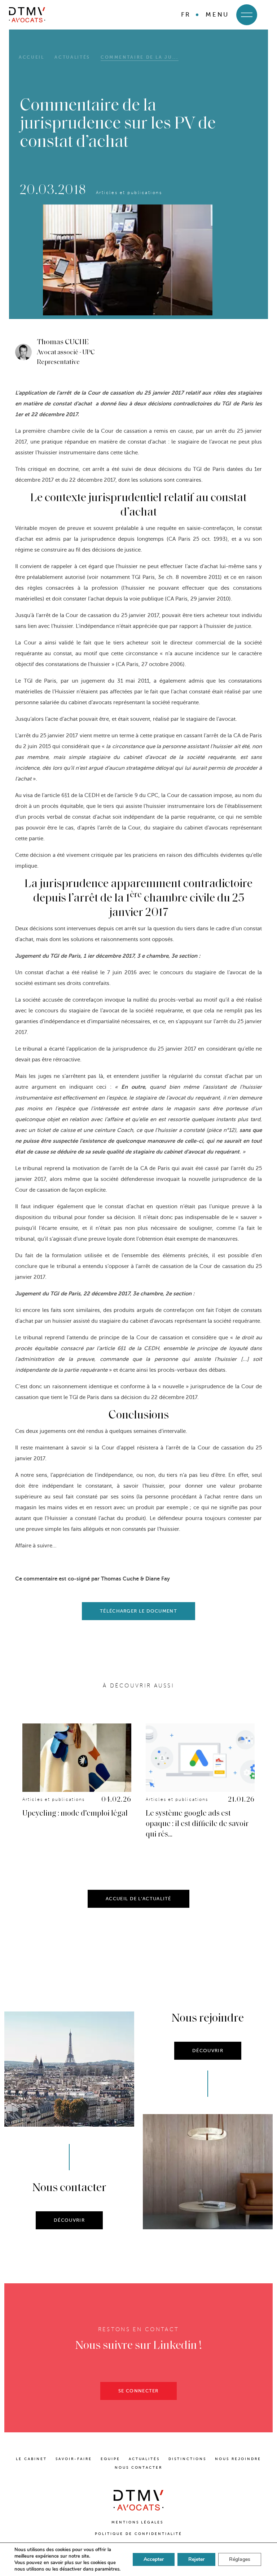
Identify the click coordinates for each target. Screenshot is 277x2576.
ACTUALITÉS (144, 2459)
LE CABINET (31, 2459)
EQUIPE (110, 2459)
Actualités (72, 57)
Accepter (154, 2559)
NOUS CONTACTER (139, 2467)
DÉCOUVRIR (69, 2220)
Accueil (31, 57)
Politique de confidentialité (138, 2534)
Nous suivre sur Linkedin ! (139, 2346)
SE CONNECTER (138, 2391)
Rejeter (196, 2559)
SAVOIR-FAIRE (74, 2459)
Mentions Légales (139, 2522)
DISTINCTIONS (187, 2459)
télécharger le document (138, 1611)
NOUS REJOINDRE (238, 2459)
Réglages (240, 2559)
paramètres (107, 2569)
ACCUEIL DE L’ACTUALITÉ (138, 1899)
